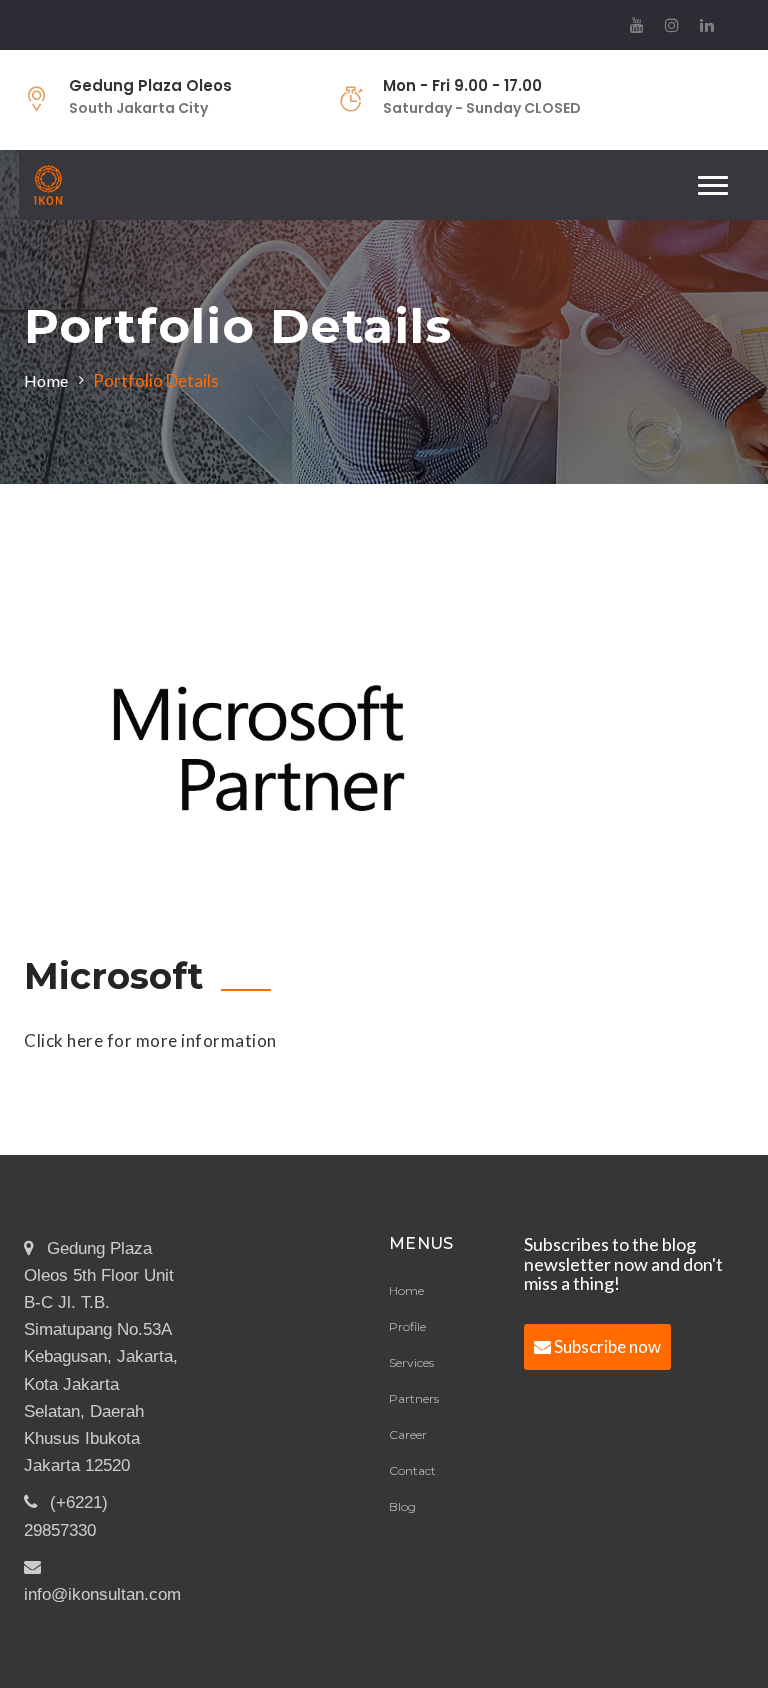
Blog (402, 1506)
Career (408, 1434)
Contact (412, 1470)
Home (46, 380)
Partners (414, 1398)
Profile (407, 1326)
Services (411, 1362)
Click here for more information (150, 1040)
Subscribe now (606, 1346)
